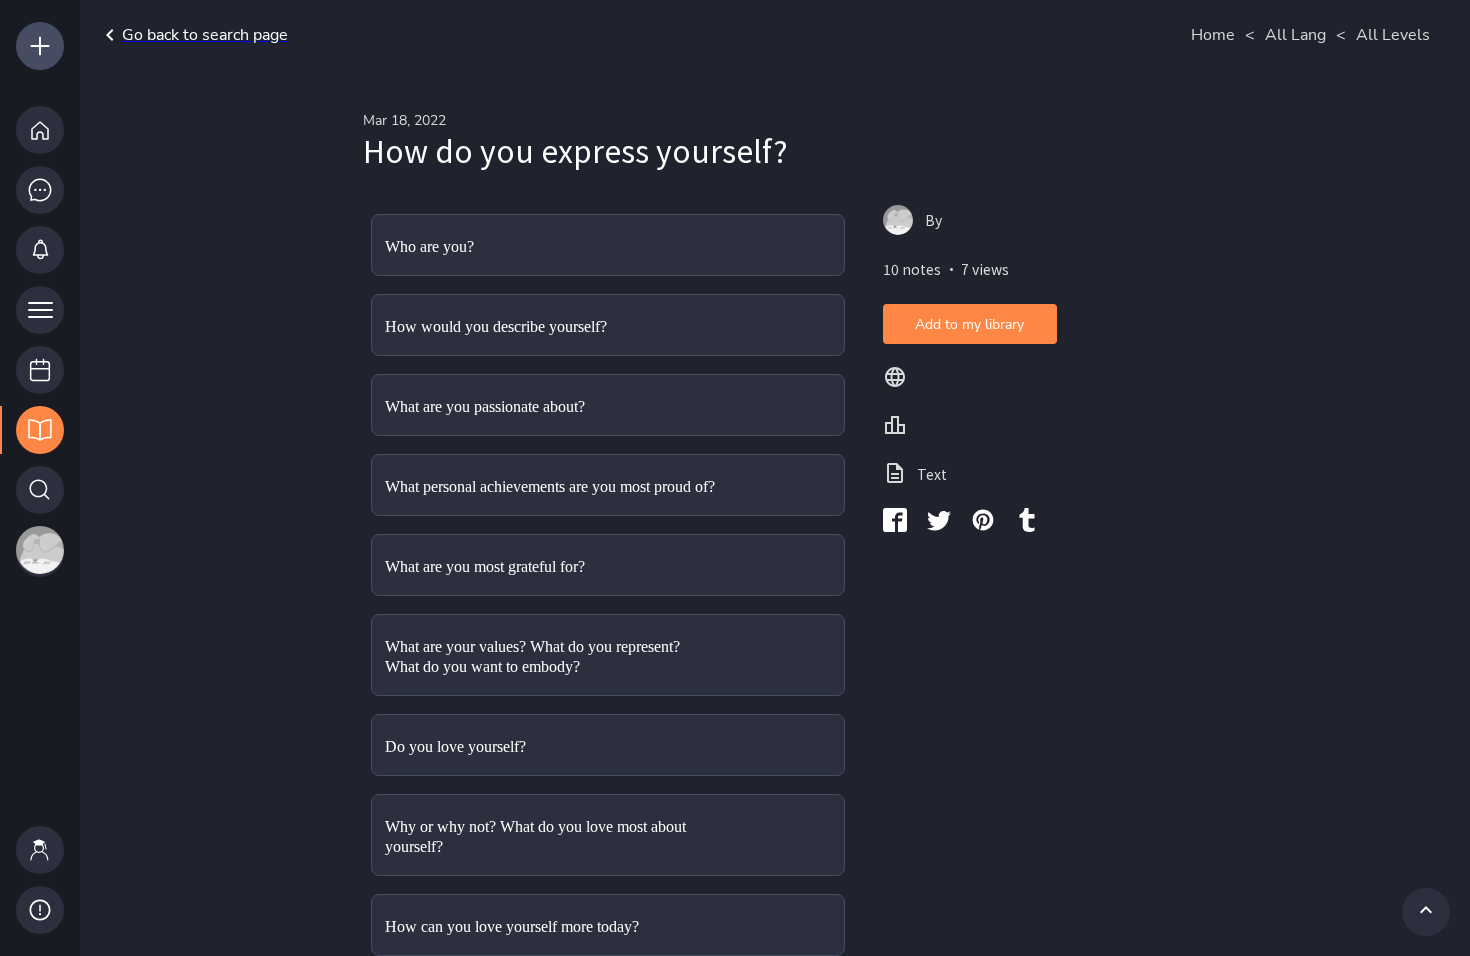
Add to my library (969, 324)
